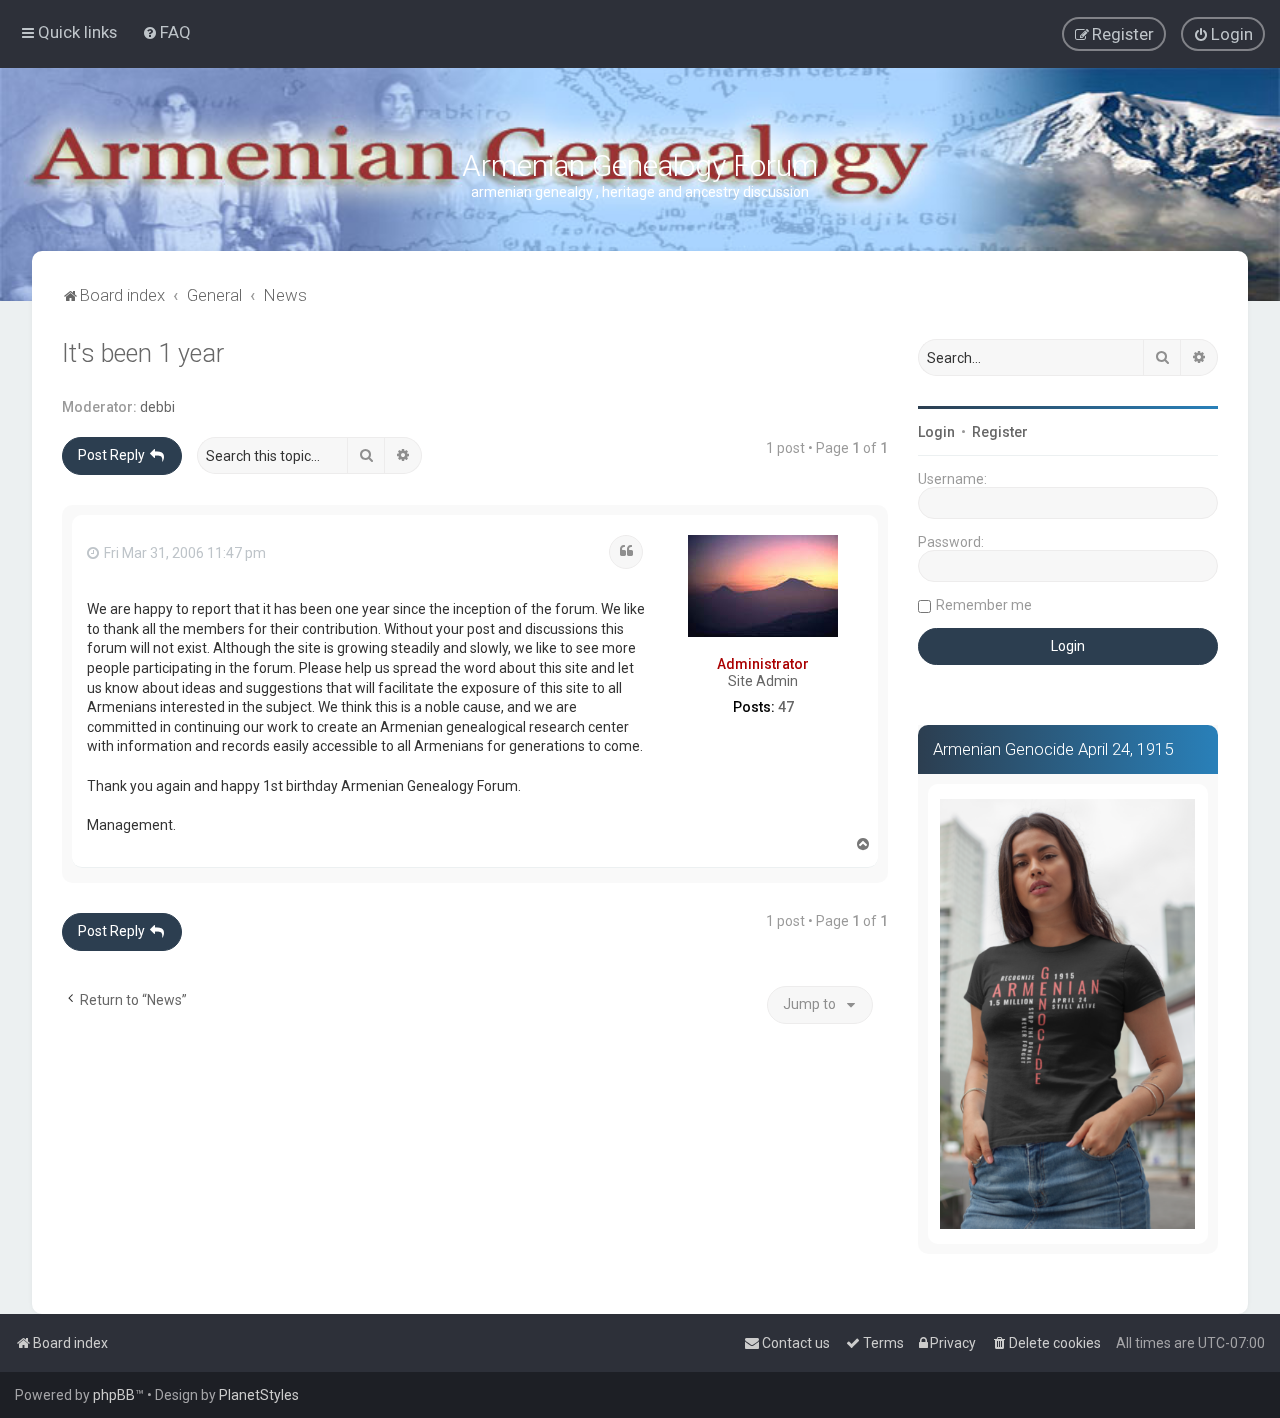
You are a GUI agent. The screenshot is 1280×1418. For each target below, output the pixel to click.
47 (786, 707)
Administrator (763, 664)
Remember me (984, 605)
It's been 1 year (143, 353)
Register (1000, 432)
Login (936, 432)
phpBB (114, 1395)
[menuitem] (166, 32)
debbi (157, 407)
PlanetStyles (259, 1395)
